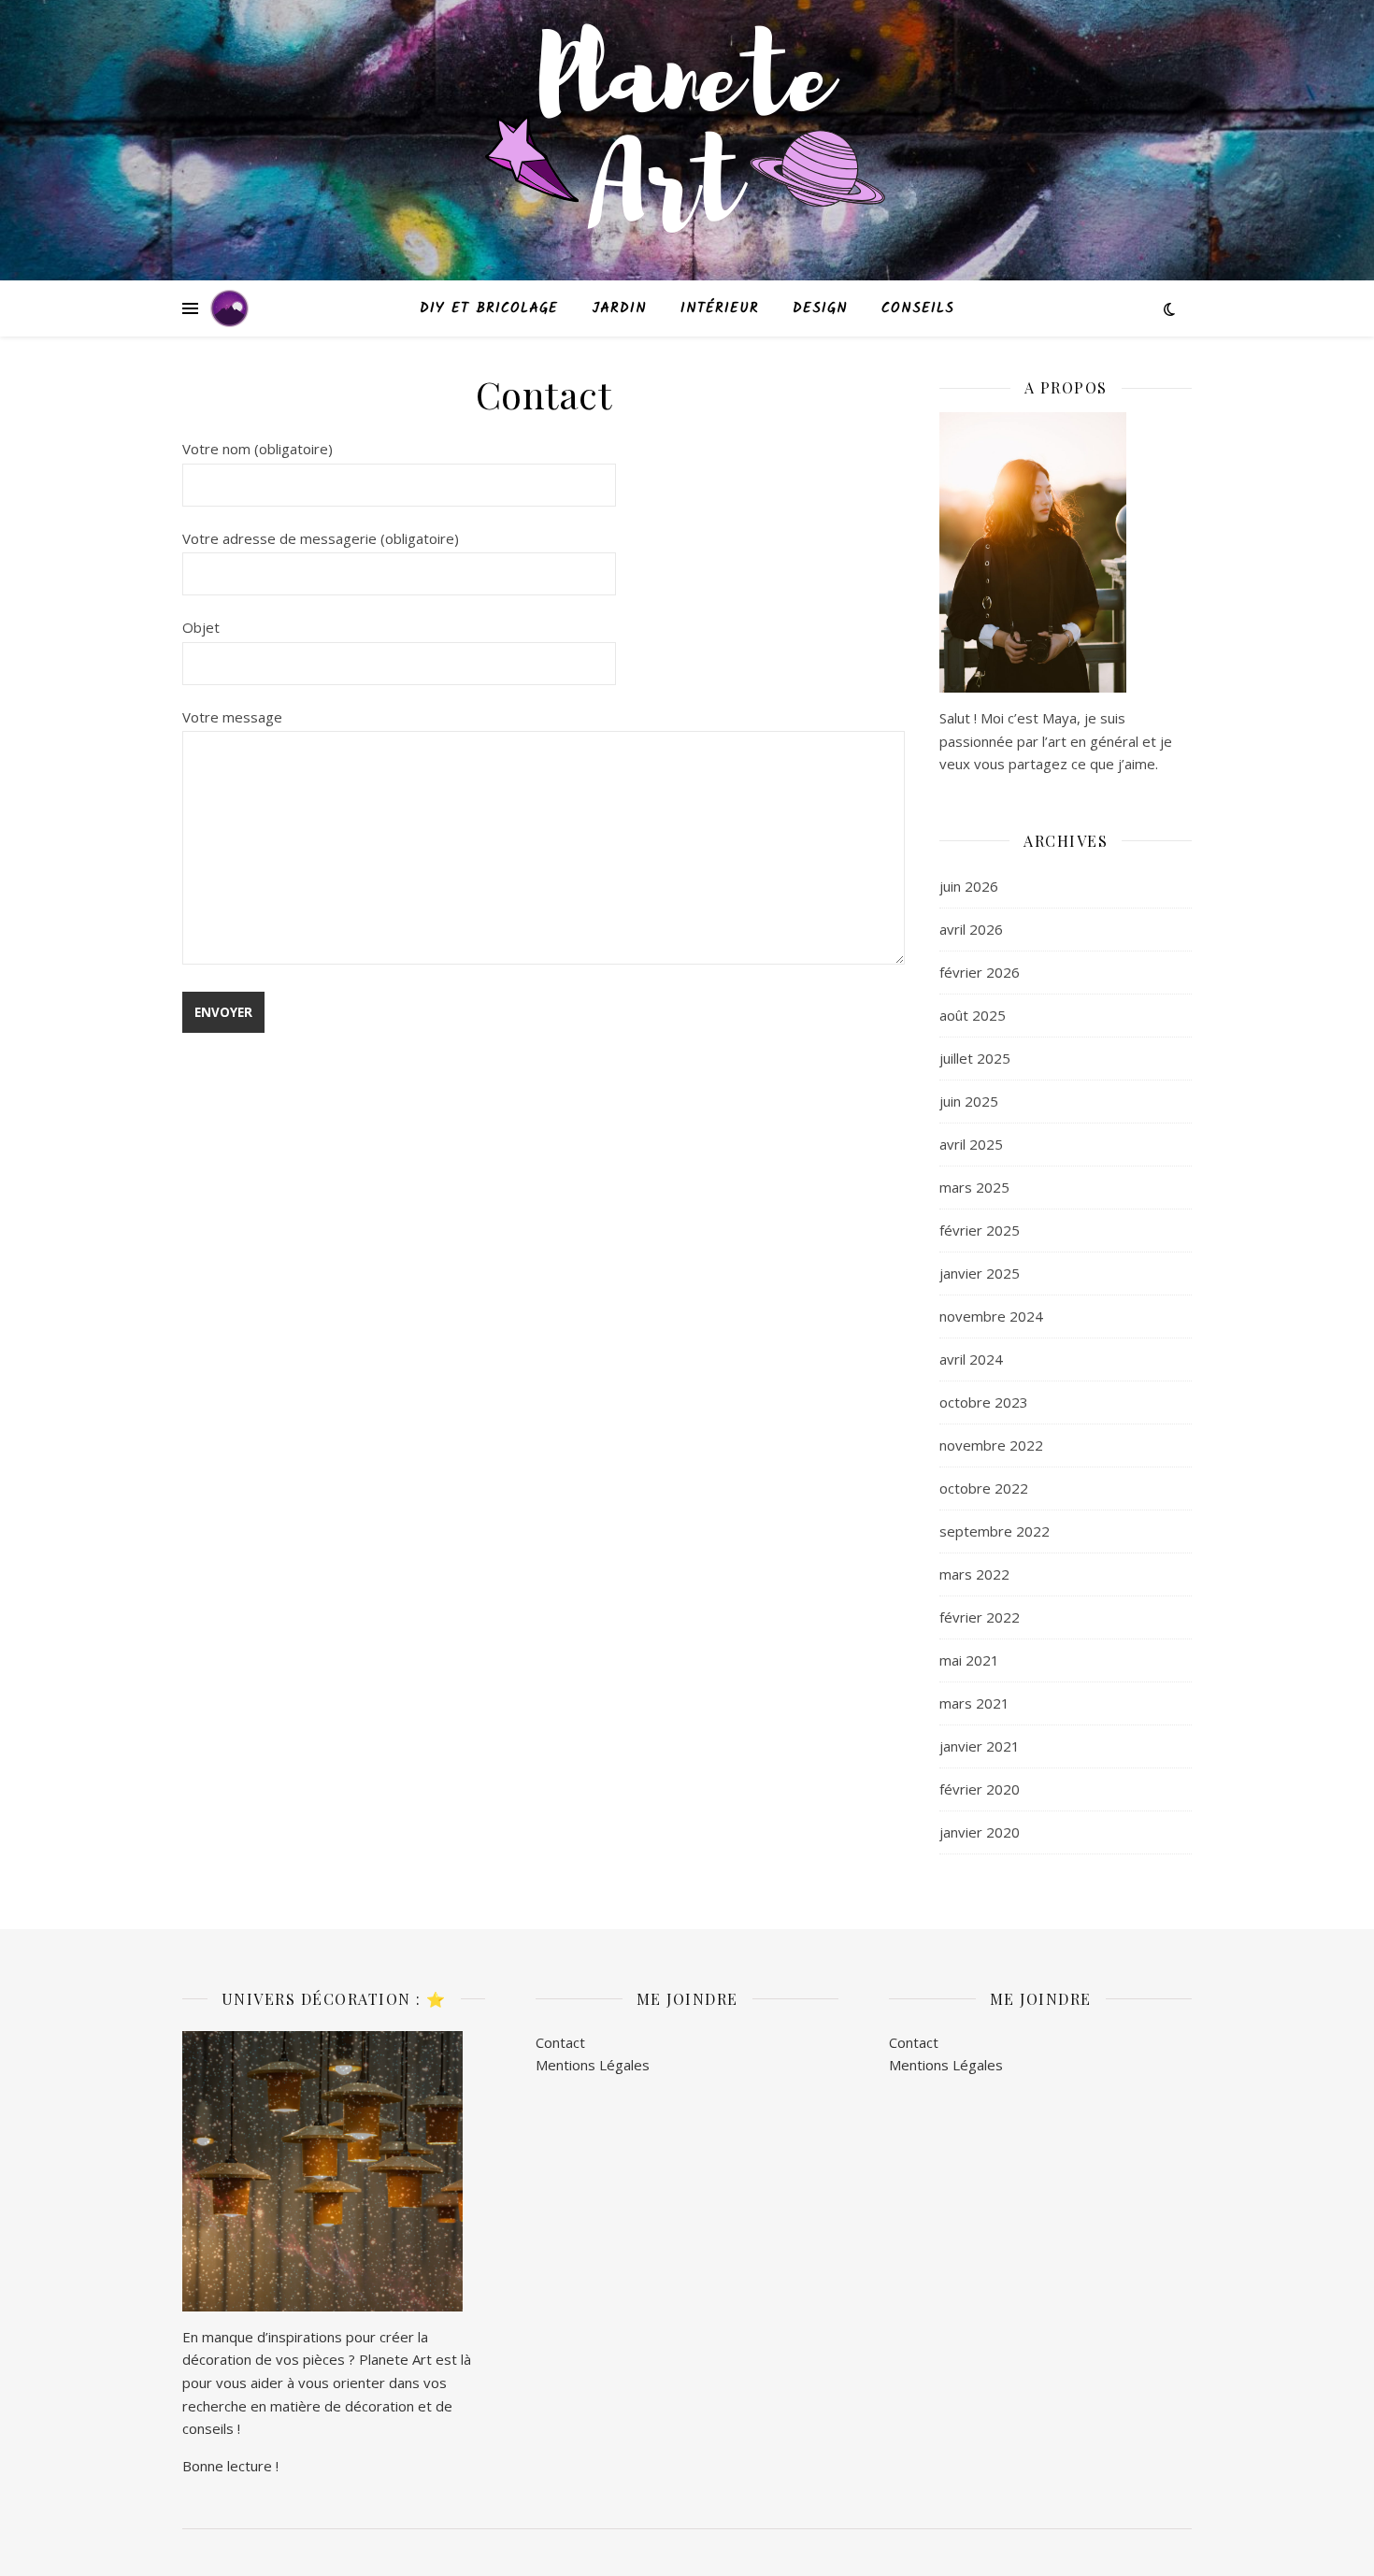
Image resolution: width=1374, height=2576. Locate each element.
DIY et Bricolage (489, 308)
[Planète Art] (687, 141)
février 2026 (980, 972)
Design (820, 308)
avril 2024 (971, 1359)
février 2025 (980, 1230)
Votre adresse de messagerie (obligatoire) (321, 538)
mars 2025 (974, 1187)
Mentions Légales (593, 2065)
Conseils (918, 308)
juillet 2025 (975, 1058)
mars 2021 (974, 1703)
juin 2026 (969, 886)
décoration (379, 2406)
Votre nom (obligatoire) (258, 449)
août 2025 (973, 1015)
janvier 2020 (980, 1832)
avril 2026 (971, 929)
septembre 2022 (995, 1531)
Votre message (232, 717)
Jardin (619, 308)
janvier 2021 (980, 1746)
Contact (560, 2042)
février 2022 (980, 1617)
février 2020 (980, 1789)
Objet (201, 627)
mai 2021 (969, 1660)
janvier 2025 (980, 1273)
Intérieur (720, 308)
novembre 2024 (991, 1316)
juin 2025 (969, 1101)
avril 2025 (971, 1144)
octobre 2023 (984, 1402)
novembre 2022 (991, 1445)
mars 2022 (974, 1574)
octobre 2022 (984, 1488)
